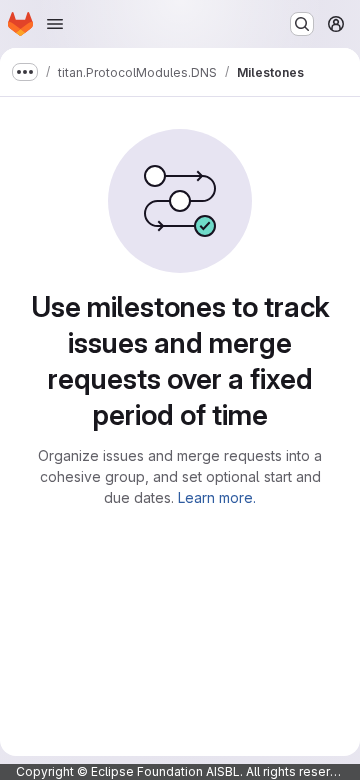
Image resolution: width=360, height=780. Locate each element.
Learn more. (217, 497)
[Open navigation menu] (55, 24)
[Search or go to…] (302, 24)
